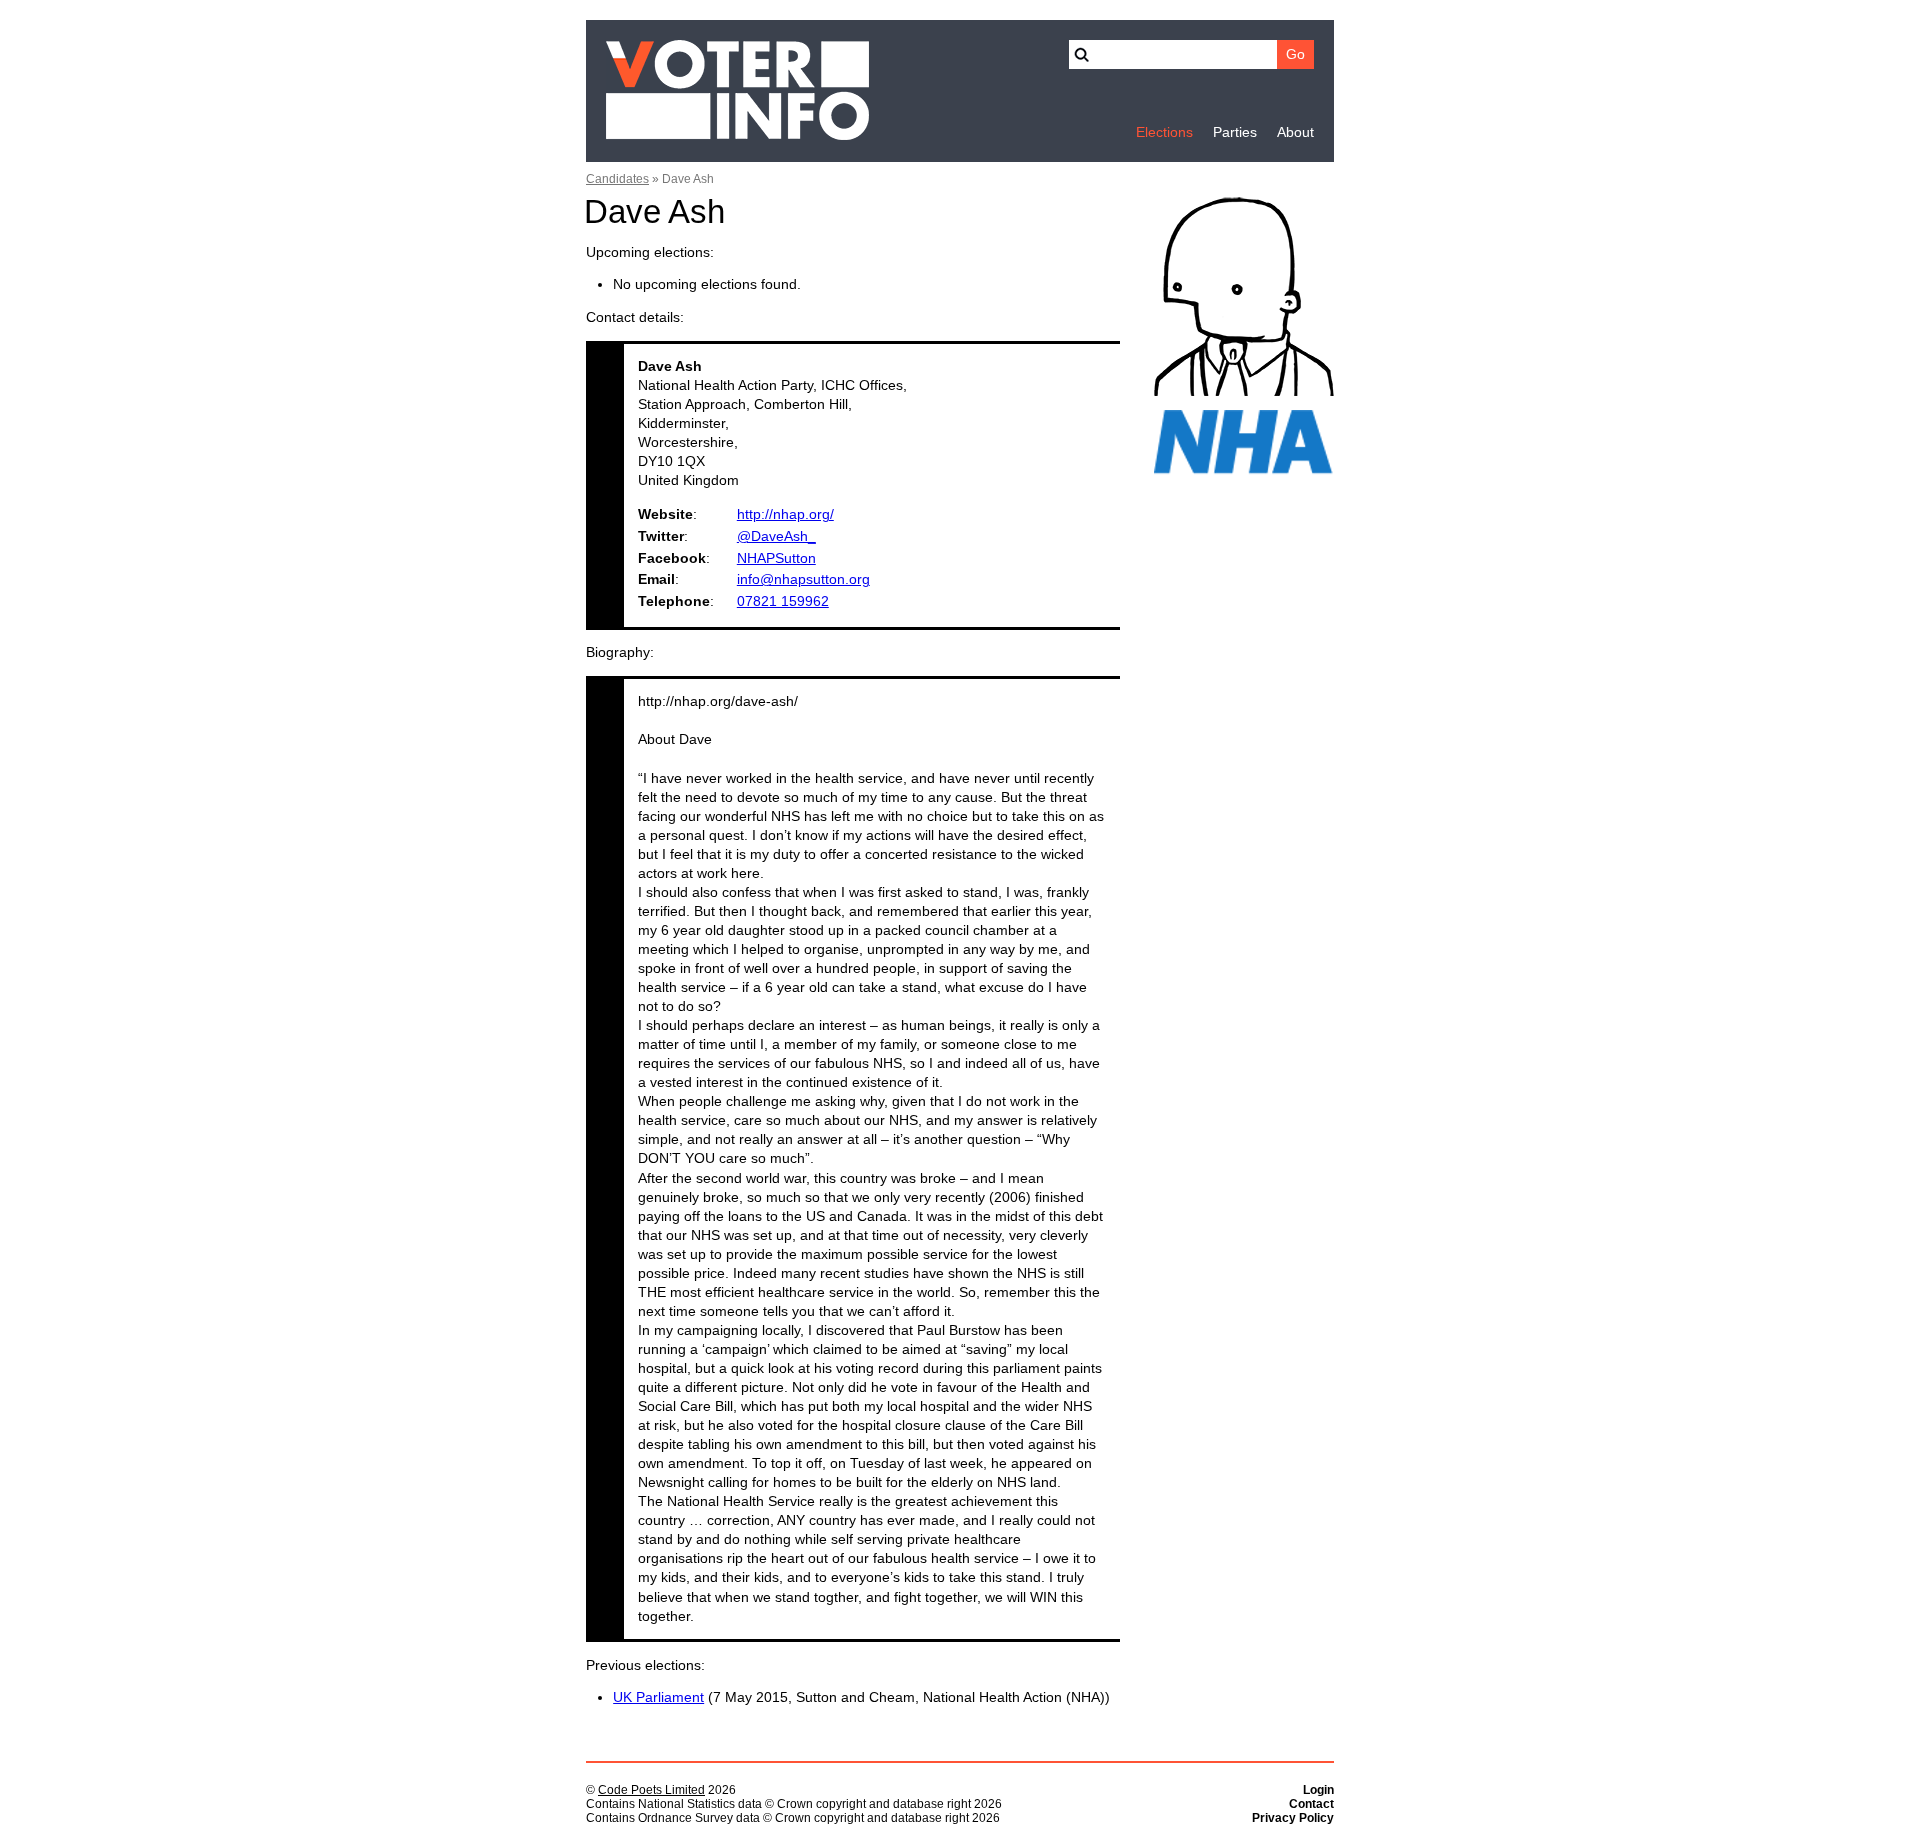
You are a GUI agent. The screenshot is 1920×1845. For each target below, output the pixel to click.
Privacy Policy (1293, 1818)
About (1295, 132)
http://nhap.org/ (785, 514)
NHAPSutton (776, 558)
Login (1318, 1790)
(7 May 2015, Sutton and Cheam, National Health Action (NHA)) (861, 1697)
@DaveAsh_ (776, 536)
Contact (1311, 1804)
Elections (1164, 132)
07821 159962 (783, 601)
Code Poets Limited (651, 1790)
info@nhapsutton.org (803, 579)
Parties (1235, 132)
